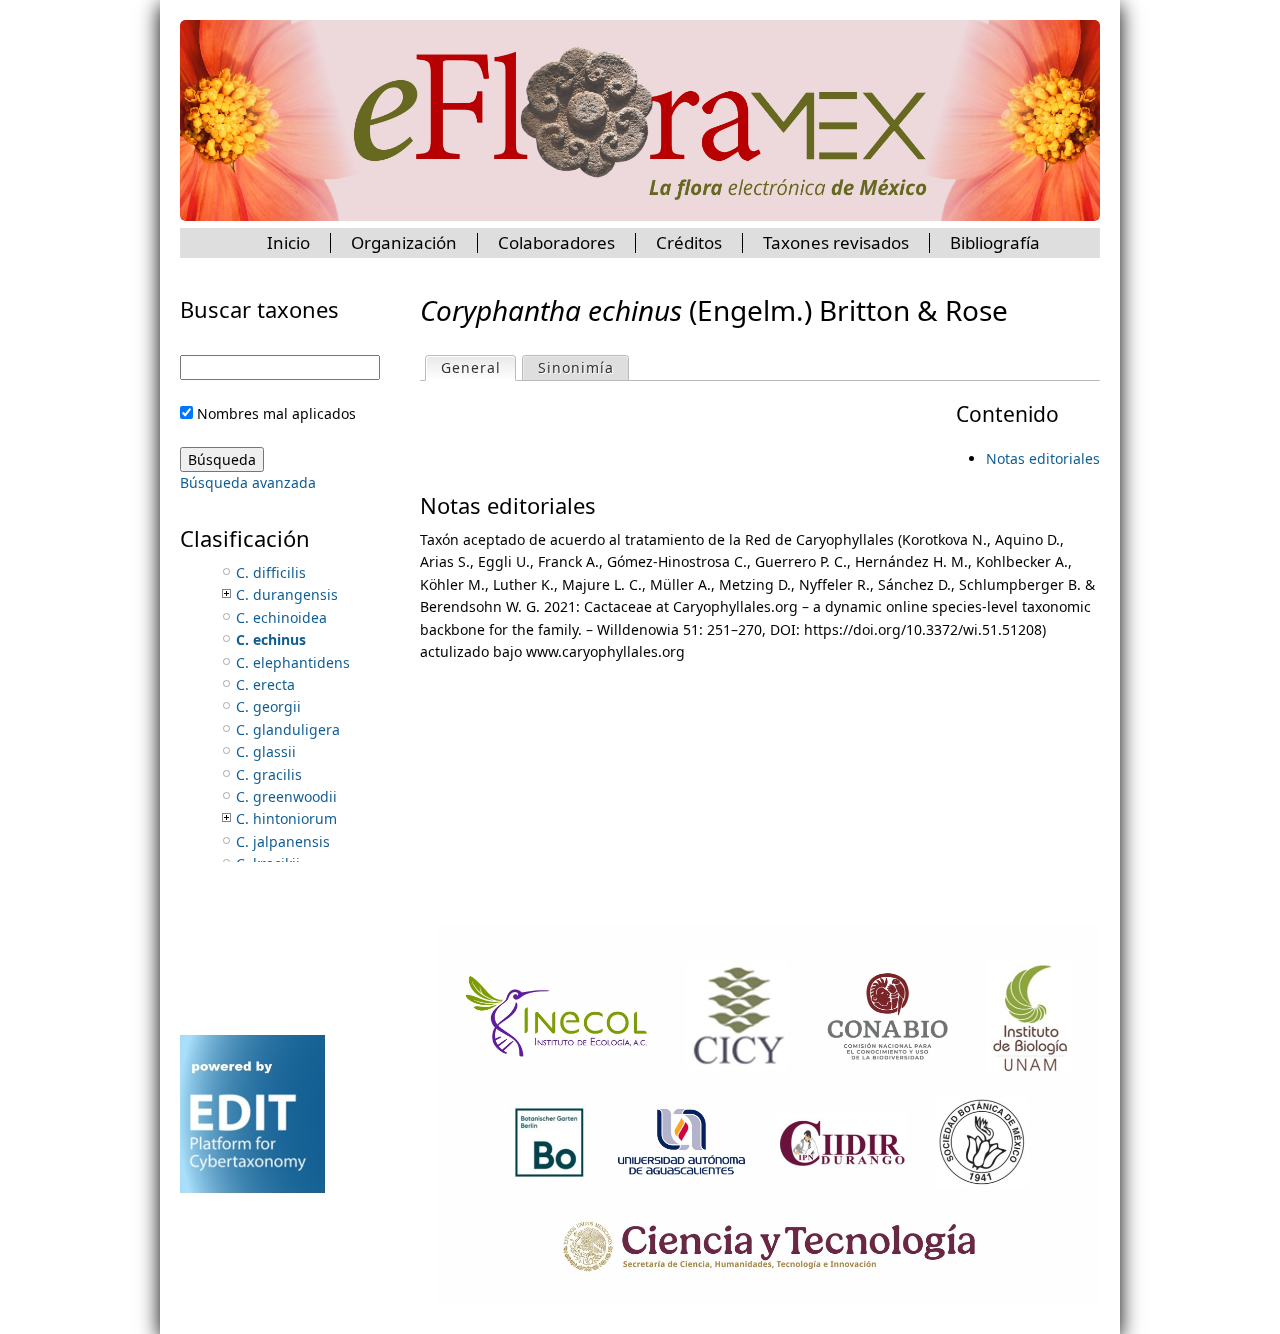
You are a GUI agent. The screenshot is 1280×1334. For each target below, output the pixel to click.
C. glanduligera (288, 729)
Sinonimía (576, 367)
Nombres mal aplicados (276, 413)
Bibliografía (995, 242)
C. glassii (266, 751)
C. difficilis (271, 572)
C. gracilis (269, 774)
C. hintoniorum (286, 818)
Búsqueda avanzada (248, 482)
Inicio (288, 242)
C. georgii (268, 706)
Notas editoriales (1043, 458)
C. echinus (271, 639)
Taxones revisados (836, 242)
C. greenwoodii (286, 796)
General (478, 367)
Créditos (689, 242)
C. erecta (265, 684)
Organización (404, 242)
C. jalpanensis (283, 841)
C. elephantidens (293, 662)
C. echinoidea (281, 617)
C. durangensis (287, 594)
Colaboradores (556, 242)
